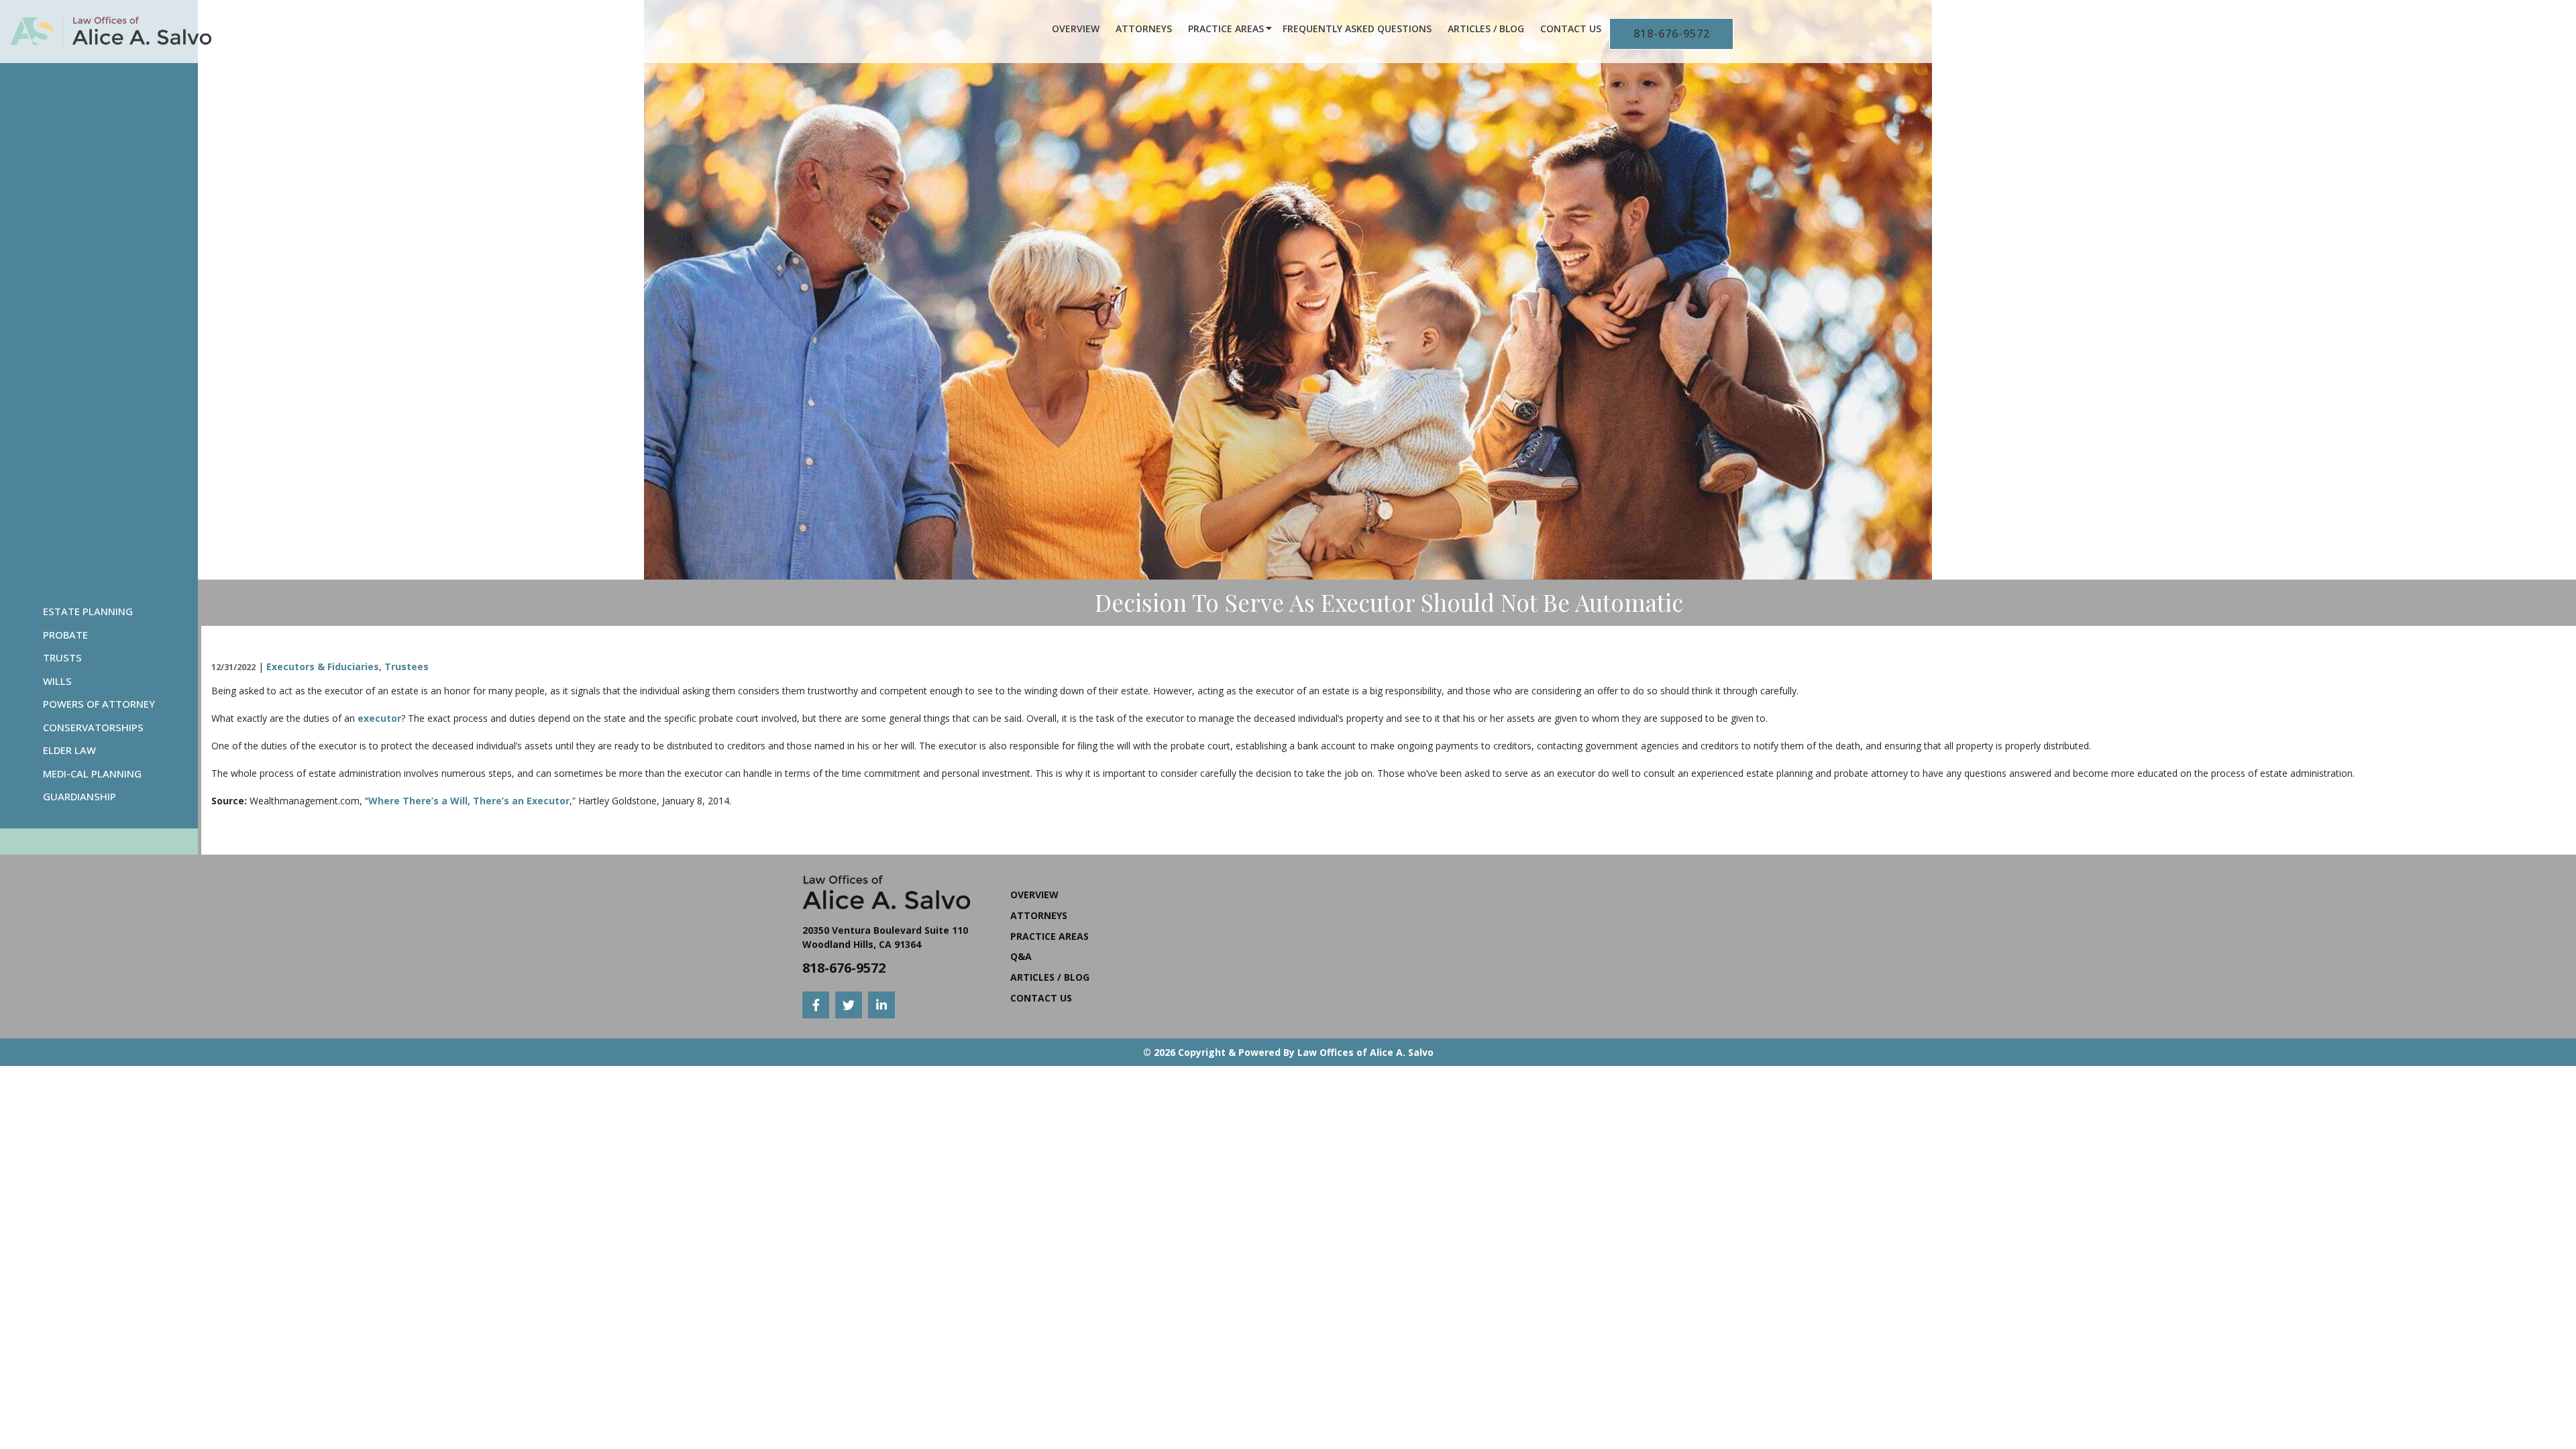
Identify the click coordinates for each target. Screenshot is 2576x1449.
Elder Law (69, 750)
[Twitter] (849, 1005)
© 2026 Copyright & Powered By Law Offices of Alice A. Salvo (1288, 1052)
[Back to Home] (111, 32)
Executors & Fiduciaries (323, 666)
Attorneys (1144, 29)
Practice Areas (1226, 29)
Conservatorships (93, 727)
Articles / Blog (1486, 29)
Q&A (1021, 956)
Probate (65, 635)
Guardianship (79, 796)
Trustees (407, 666)
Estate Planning (88, 611)
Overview (1076, 29)
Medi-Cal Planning (92, 773)
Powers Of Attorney (99, 704)
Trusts (62, 657)
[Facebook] (816, 1005)
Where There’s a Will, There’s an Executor (469, 801)
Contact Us (1571, 29)
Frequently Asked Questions (1357, 29)
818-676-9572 (1672, 34)
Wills (57, 681)
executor (379, 718)
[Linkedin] (881, 1005)
